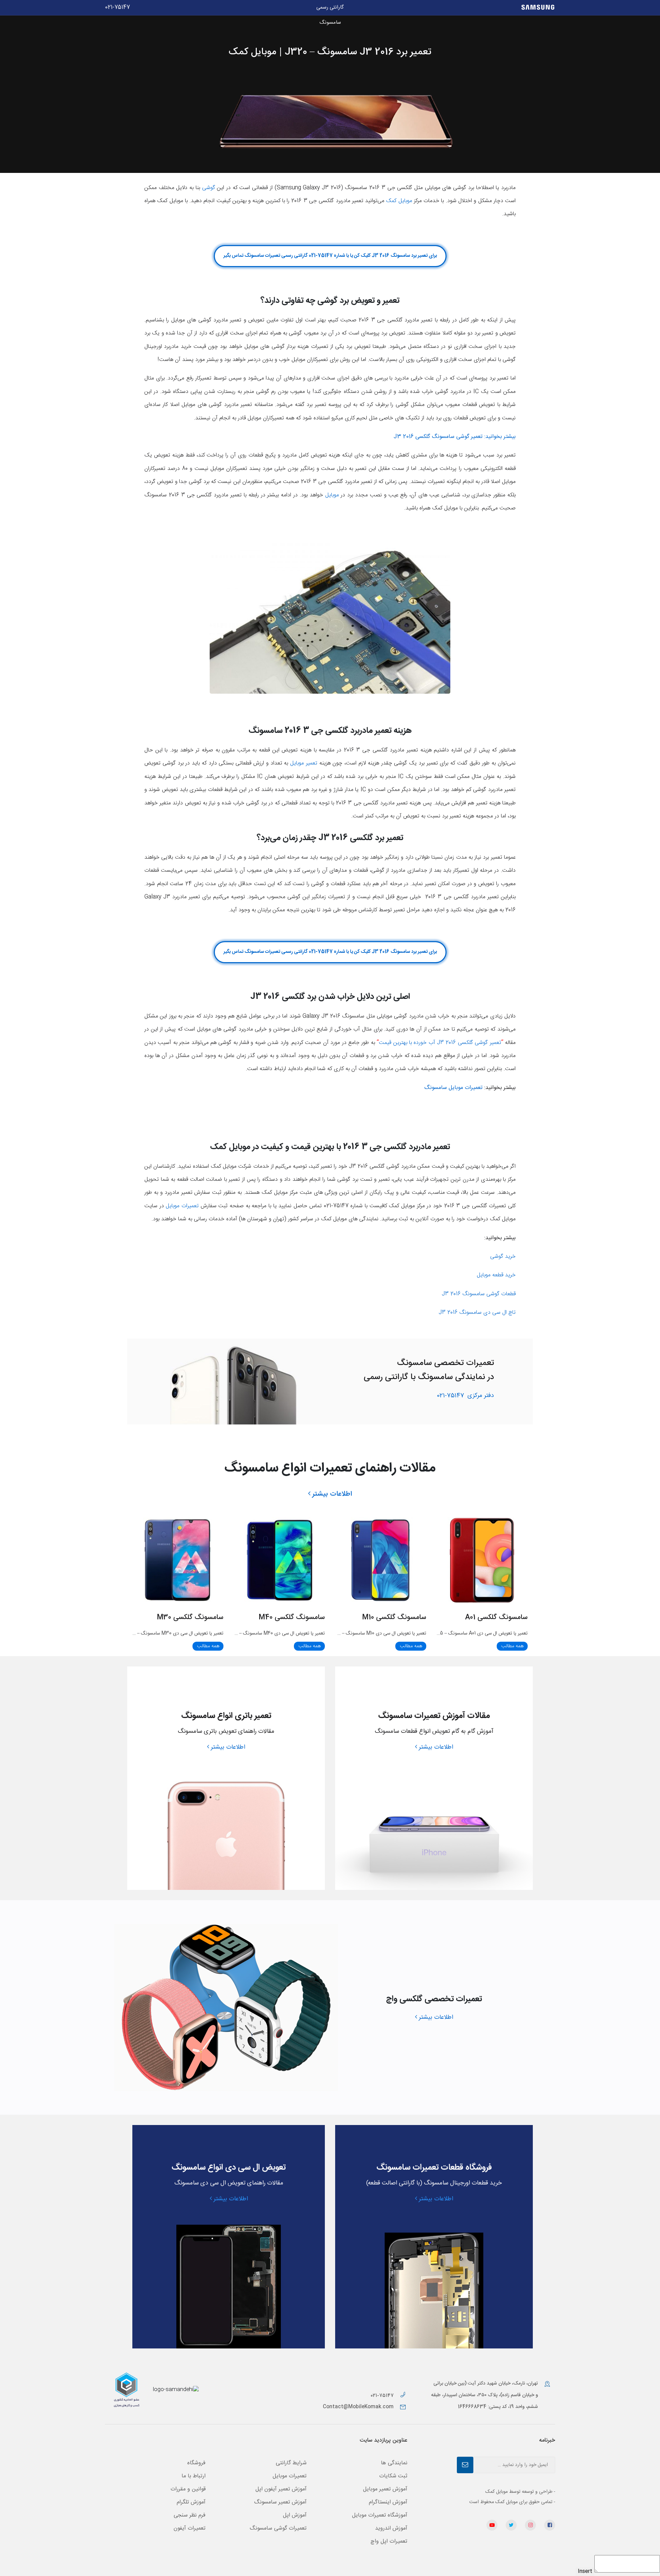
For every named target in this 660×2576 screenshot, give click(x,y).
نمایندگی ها (394, 2463)
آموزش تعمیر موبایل (385, 2489)
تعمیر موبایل (304, 763)
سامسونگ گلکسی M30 (190, 1617)
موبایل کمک (399, 201)
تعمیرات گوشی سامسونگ (278, 2528)
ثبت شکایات (393, 2476)
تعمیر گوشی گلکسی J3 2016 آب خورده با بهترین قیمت (440, 1043)
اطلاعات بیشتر (332, 1494)
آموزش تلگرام (191, 2502)
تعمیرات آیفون (190, 2528)
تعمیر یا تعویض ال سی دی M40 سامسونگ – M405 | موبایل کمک (262, 1633)
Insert (585, 2572)
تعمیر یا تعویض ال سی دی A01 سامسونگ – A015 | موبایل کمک (467, 1633)
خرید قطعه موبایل (496, 1275)
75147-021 (465, 1396)
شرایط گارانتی (291, 2463)
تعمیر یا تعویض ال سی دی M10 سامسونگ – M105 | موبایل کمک (365, 1633)
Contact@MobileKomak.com (358, 2407)
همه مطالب (512, 1646)
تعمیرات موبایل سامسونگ (453, 1088)
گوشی (209, 188)
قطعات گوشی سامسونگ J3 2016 (479, 1294)
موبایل (332, 495)
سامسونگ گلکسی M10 (394, 1617)
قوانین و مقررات (188, 2489)
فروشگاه (196, 2463)
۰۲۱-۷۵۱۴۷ (383, 2396)
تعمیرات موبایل (182, 1206)
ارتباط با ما (194, 2476)
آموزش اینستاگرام (388, 2502)
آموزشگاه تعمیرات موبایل (380, 2515)
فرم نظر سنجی (190, 2515)
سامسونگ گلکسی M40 (292, 1617)
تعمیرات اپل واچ (389, 2541)
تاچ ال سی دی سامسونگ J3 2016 (477, 1313)
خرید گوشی (503, 1257)
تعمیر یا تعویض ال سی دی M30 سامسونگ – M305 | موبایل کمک (160, 1633)
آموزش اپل (295, 2515)
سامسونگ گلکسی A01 (496, 1617)
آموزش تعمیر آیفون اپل (281, 2489)
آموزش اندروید (391, 2528)
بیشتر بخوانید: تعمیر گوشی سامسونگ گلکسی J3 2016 (455, 437)
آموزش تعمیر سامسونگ (280, 2502)
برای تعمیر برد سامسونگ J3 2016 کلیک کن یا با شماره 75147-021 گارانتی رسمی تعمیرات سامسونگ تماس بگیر (330, 256)
